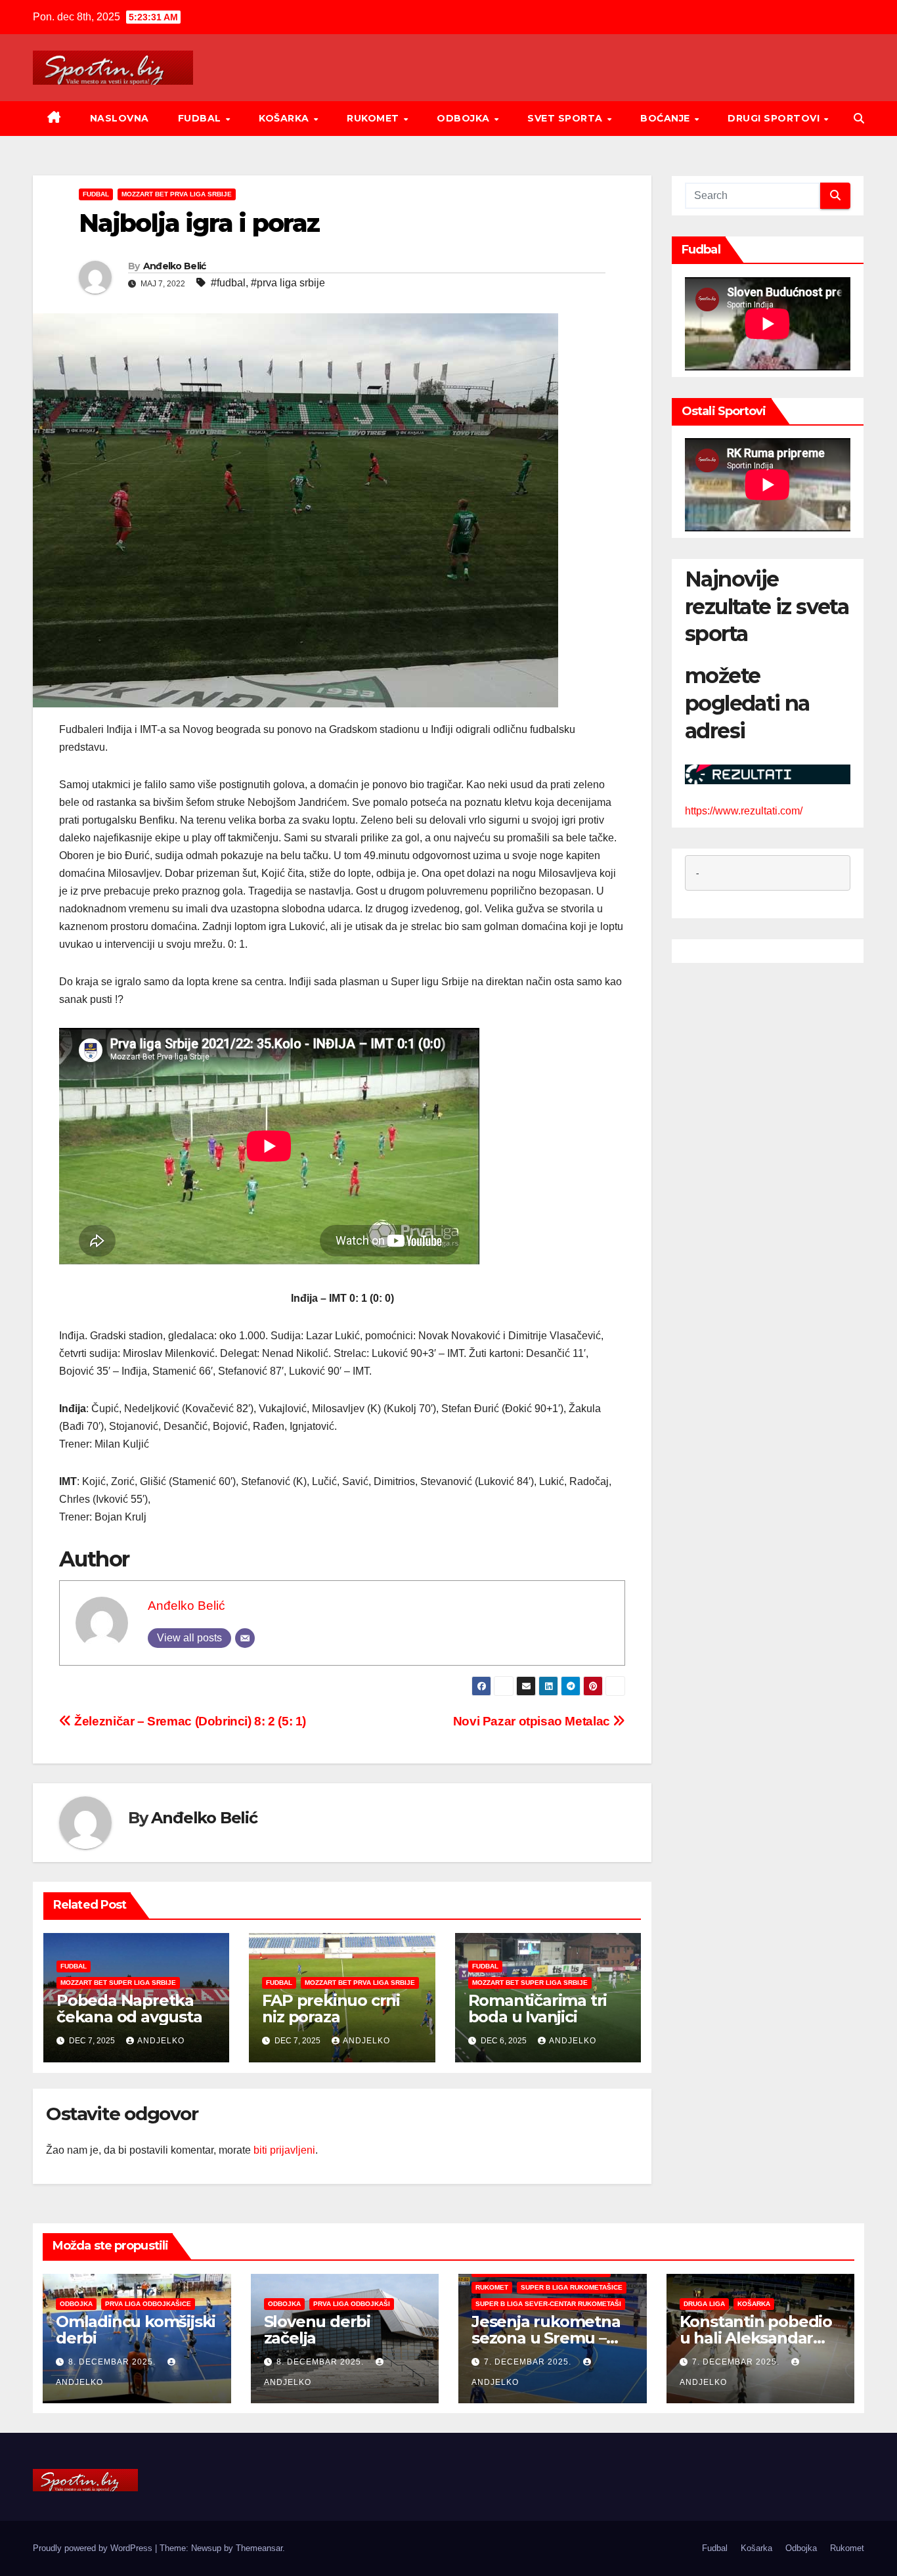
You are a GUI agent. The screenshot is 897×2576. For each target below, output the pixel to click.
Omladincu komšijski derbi (136, 2330)
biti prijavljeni (284, 2150)
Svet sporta (566, 118)
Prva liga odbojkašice (148, 2304)
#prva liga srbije (288, 283)
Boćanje (667, 118)
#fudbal (228, 283)
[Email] (245, 1638)
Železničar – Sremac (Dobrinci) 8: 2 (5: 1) (189, 1721)
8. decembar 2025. (113, 2362)
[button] (859, 119)
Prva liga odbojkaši (352, 2304)
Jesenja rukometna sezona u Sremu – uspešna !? (546, 2338)
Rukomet (374, 118)
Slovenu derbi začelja (317, 2330)
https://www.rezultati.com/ (744, 810)
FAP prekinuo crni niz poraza (331, 2009)
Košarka (285, 118)
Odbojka (465, 118)
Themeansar (259, 2548)
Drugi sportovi (775, 118)
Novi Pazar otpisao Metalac (533, 1721)
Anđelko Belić (175, 266)
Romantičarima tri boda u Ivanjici (538, 2009)
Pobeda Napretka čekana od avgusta (129, 2009)
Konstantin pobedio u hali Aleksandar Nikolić (756, 2338)
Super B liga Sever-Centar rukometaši (548, 2304)
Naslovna (120, 118)
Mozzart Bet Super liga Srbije (118, 1983)
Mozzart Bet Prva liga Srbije (177, 194)
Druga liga (704, 2304)
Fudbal (201, 118)
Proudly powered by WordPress (94, 2548)
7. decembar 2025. (529, 2362)
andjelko (161, 2041)
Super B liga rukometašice (572, 2287)
